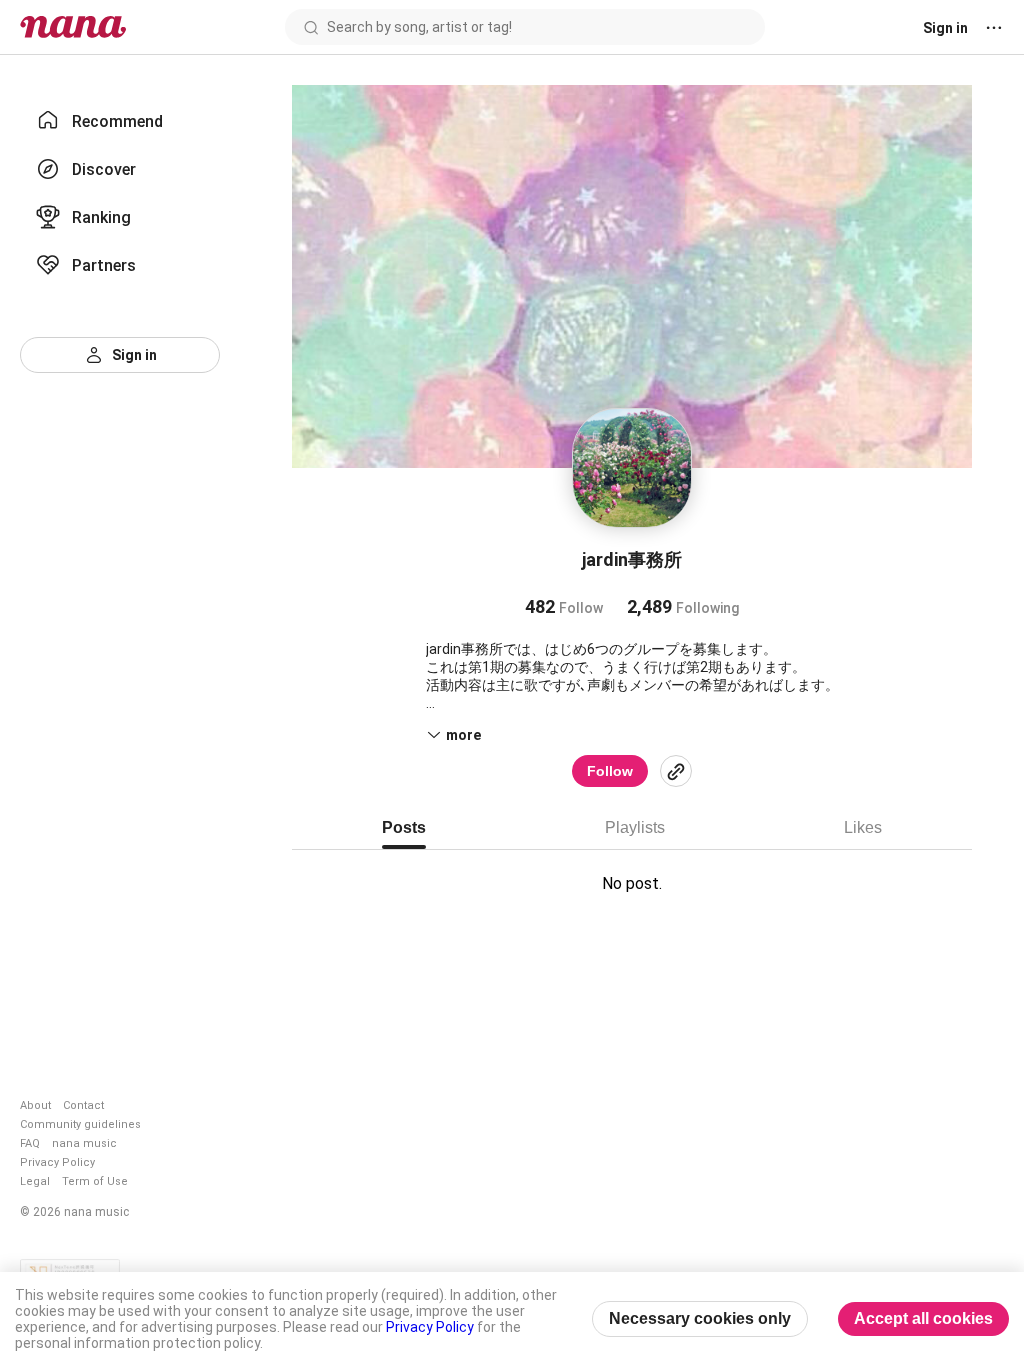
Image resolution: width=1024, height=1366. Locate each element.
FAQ (30, 1143)
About (35, 1105)
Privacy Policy (57, 1162)
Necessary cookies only (700, 1318)
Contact (83, 1105)
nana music (84, 1143)
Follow (610, 771)
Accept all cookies (923, 1318)
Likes (863, 827)
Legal (35, 1181)
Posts (404, 827)
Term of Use (95, 1181)
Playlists (635, 827)
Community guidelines (80, 1124)
